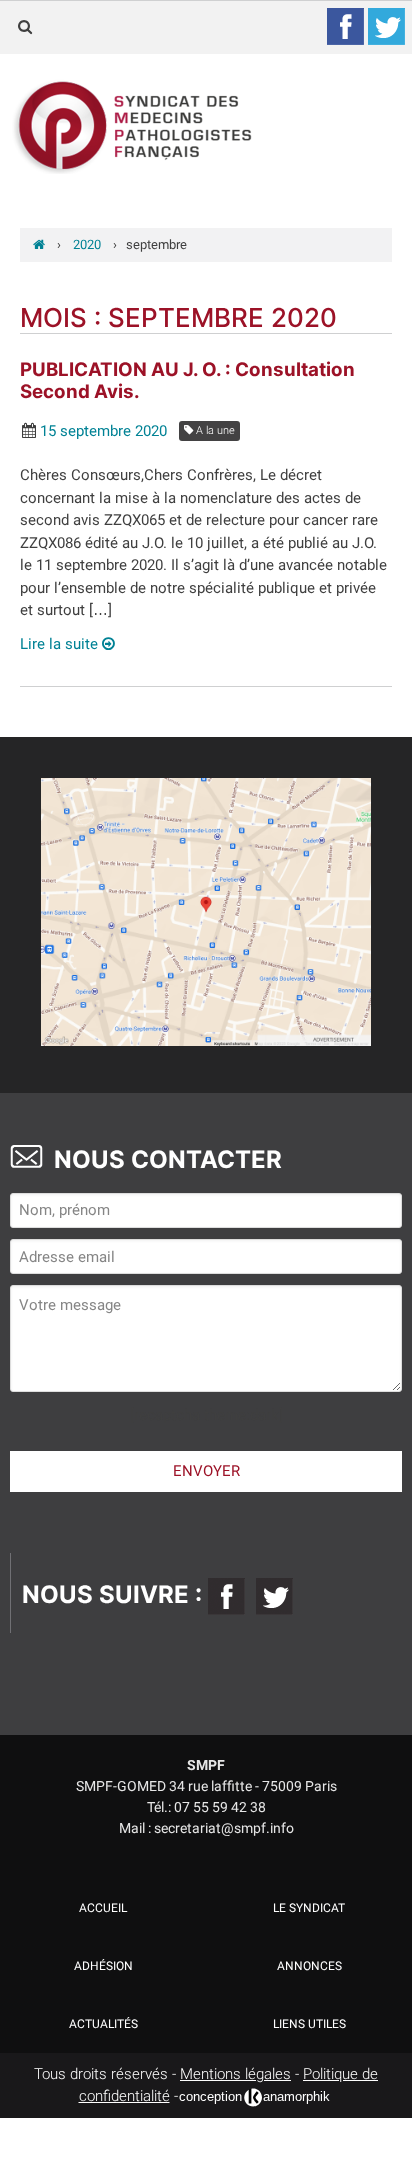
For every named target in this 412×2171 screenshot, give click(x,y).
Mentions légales (235, 2074)
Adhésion (103, 1966)
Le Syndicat (309, 1908)
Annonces (309, 1966)
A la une (214, 430)
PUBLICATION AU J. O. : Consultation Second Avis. (187, 381)
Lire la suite (61, 644)
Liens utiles (309, 2024)
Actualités (103, 2024)
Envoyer (206, 1471)
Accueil (103, 1908)
